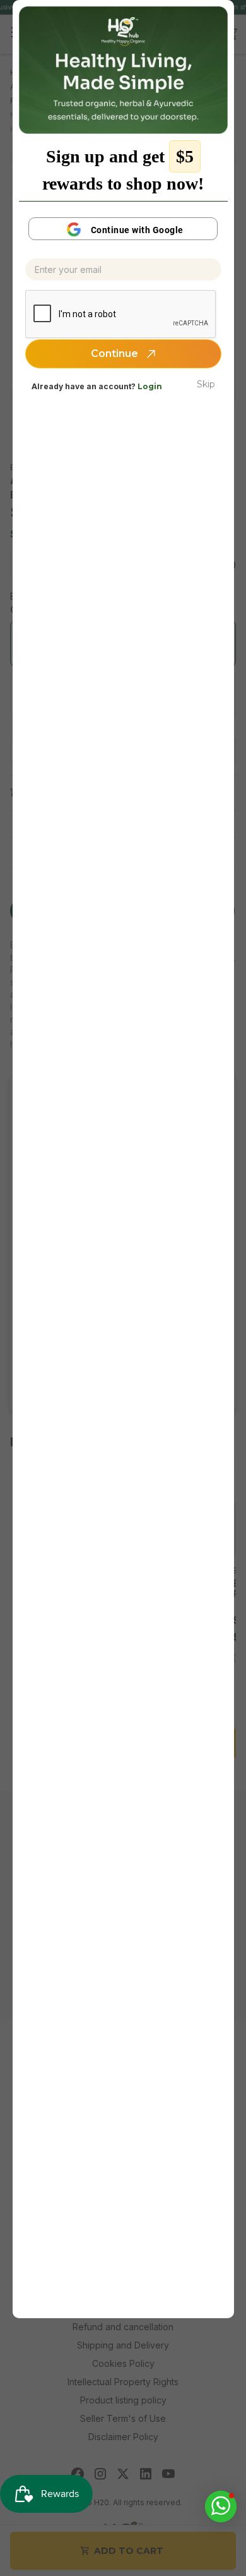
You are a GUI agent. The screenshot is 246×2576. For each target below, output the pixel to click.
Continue (116, 354)
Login (150, 386)
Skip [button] (206, 384)
